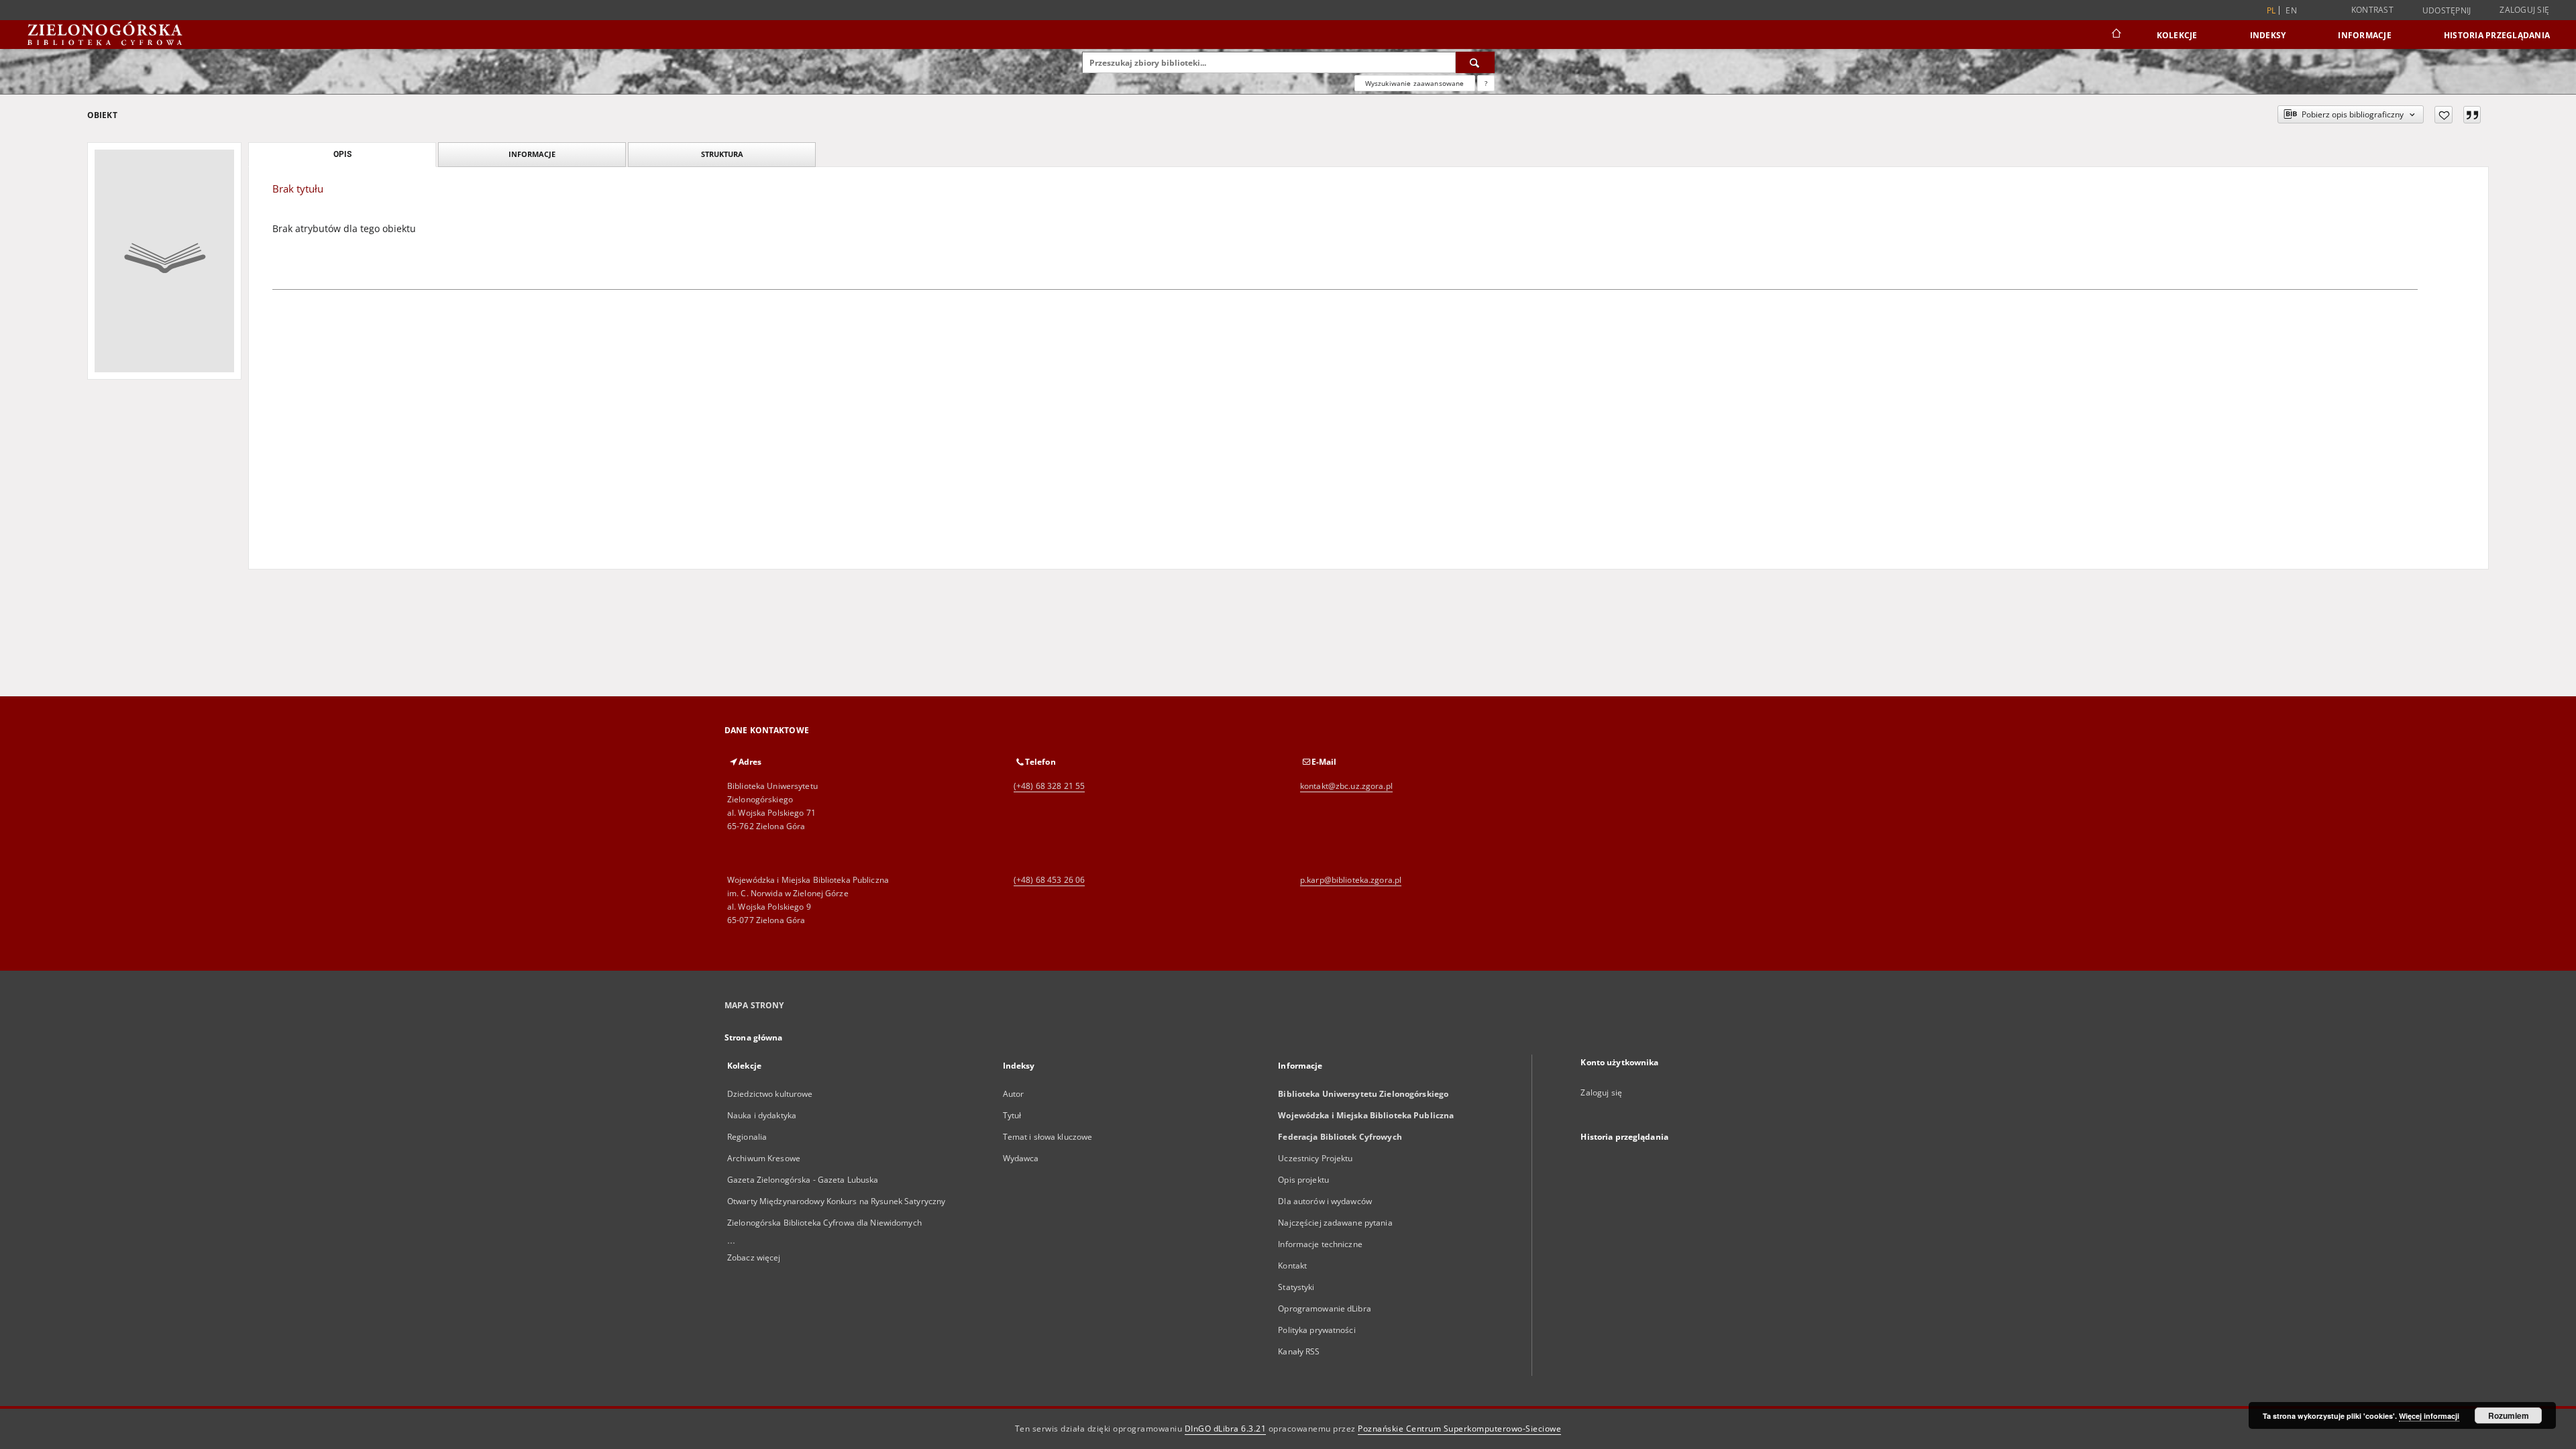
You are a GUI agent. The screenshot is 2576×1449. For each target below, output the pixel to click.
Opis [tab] (342, 154)
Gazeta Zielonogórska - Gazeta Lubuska (803, 1180)
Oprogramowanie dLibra (1325, 1308)
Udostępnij (2447, 11)
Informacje (2365, 35)
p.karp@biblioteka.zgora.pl (1351, 880)
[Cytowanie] (2472, 115)
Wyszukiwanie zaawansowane (1415, 83)
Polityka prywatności (1317, 1330)
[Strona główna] (2115, 35)
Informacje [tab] (532, 154)
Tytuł (1012, 1115)
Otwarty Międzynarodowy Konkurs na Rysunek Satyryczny (836, 1201)
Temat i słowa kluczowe (1048, 1137)
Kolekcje (2177, 35)
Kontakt (1292, 1266)
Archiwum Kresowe (764, 1158)
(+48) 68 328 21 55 (1049, 786)
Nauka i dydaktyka (762, 1115)
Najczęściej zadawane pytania (1335, 1223)
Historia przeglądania (2497, 35)
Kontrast (2372, 10)
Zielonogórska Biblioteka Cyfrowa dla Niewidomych (824, 1223)
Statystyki (1296, 1287)
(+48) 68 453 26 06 (1049, 880)
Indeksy (2268, 35)
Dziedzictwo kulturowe (770, 1094)
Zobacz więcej (754, 1257)
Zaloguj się (2524, 10)
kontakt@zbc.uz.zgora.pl (1346, 786)
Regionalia (747, 1137)
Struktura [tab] (722, 154)
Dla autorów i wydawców (1325, 1201)
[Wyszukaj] (1475, 62)
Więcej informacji (2429, 1416)
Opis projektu (1303, 1180)
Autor (1014, 1094)
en (2291, 10)
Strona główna (754, 1037)
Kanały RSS (1299, 1351)
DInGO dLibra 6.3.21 (1226, 1429)
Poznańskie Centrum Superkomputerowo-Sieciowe (1459, 1429)
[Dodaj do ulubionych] (2444, 115)
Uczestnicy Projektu (1315, 1158)
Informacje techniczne (1320, 1244)
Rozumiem (2509, 1415)
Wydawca (1021, 1158)
